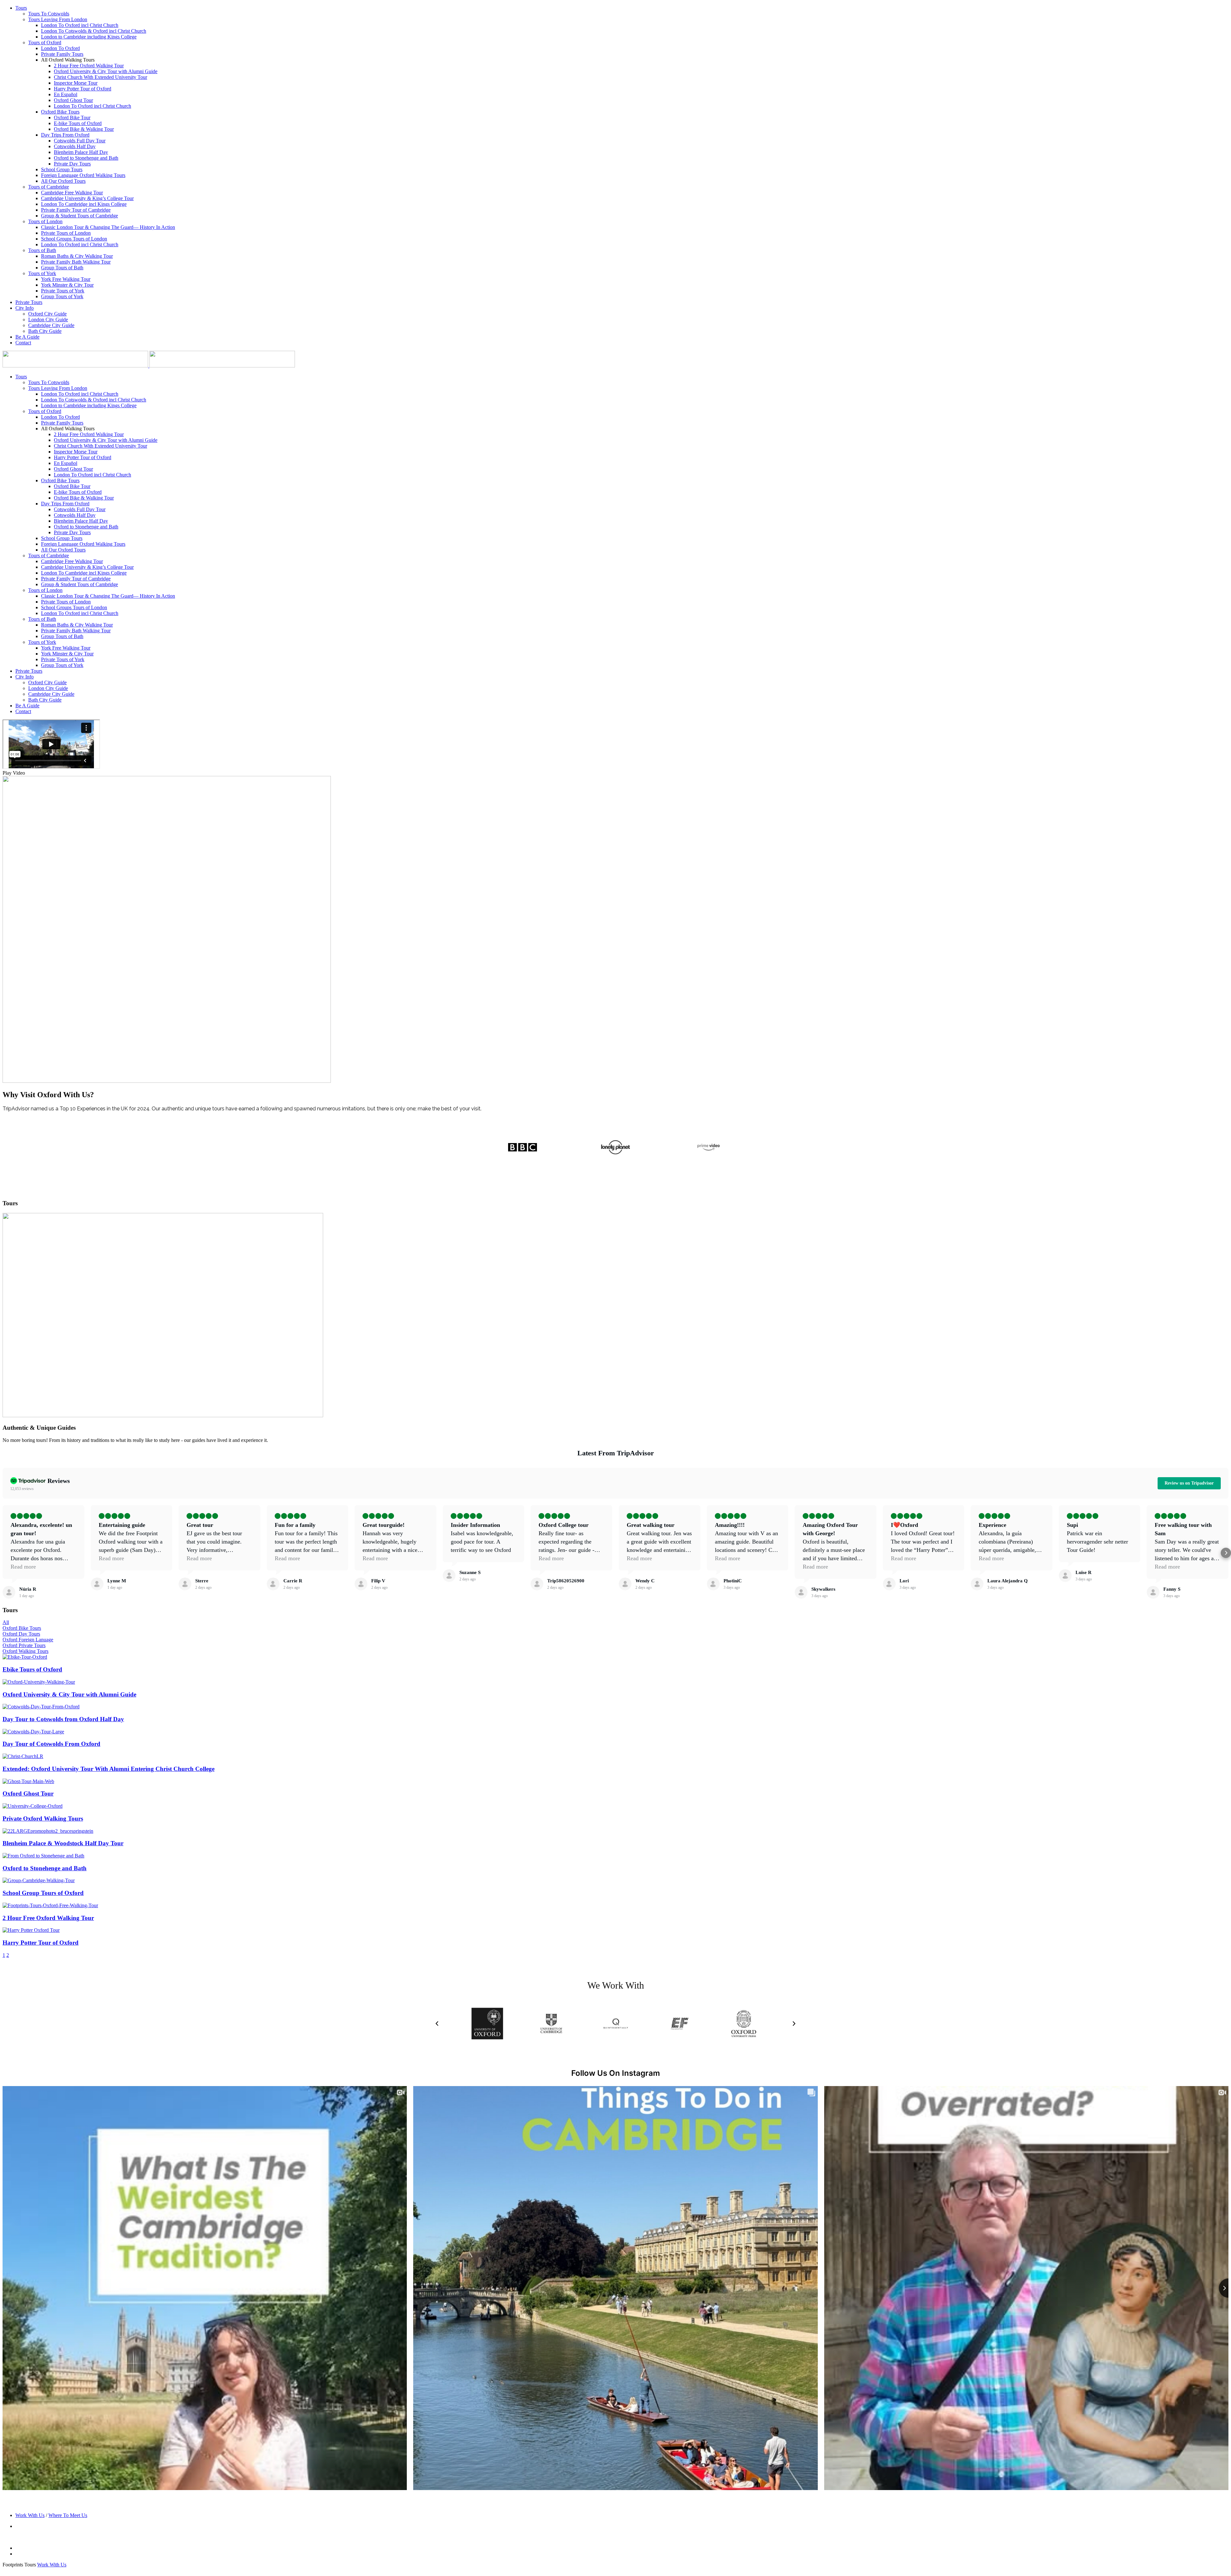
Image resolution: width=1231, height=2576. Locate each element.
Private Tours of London (66, 233)
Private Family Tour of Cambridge (76, 210)
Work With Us (30, 2515)
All (6, 1622)
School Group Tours (62, 169)
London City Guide (48, 320)
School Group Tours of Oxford (43, 1893)
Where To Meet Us (68, 2515)
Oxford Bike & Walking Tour (84, 129)
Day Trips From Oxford (65, 135)
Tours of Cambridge (49, 187)
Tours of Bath (42, 250)
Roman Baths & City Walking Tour (77, 256)
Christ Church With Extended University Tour (100, 77)
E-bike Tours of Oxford (78, 123)
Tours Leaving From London (58, 19)
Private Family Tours (62, 54)
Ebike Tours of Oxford (32, 1669)
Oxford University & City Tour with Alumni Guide (106, 71)
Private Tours (29, 302)
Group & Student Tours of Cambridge (80, 216)
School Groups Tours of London (74, 239)
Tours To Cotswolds (49, 14)
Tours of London (45, 221)
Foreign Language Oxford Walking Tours (83, 175)
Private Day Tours (72, 164)
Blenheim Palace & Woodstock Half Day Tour (63, 1843)
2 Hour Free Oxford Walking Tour (89, 66)
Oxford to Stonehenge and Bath (86, 158)
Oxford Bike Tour (72, 118)
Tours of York (42, 273)
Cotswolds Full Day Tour (80, 141)
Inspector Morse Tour (76, 83)
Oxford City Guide (47, 314)
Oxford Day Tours (21, 1634)
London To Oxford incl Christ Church (80, 25)
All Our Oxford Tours (63, 181)
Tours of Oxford (45, 42)
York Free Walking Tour (66, 279)
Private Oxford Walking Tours (43, 1818)
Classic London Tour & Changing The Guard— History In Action (108, 227)
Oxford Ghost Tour (73, 100)
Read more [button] (23, 1567)
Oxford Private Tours (24, 1645)
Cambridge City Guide (51, 325)
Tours (21, 8)
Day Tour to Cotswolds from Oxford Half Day (63, 1719)
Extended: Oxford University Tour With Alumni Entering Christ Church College (109, 1769)
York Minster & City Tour (67, 285)
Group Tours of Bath (62, 268)
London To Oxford (60, 48)
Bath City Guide (45, 331)
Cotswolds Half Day (75, 146)
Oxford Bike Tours (60, 112)
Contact (23, 343)
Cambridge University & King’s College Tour (87, 198)
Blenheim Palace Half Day (81, 152)
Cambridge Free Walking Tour (72, 193)
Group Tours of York (62, 296)
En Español (66, 94)
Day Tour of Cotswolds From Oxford (51, 1744)
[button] (615, 773)
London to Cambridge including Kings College (89, 37)
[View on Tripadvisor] (9, 1592)
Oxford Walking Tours (25, 1651)
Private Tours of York (63, 291)
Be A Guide (27, 337)
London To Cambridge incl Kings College (84, 204)
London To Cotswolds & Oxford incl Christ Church (94, 31)
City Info (25, 308)
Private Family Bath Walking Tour (76, 262)
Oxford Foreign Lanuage (28, 1640)
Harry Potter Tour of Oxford (83, 89)
